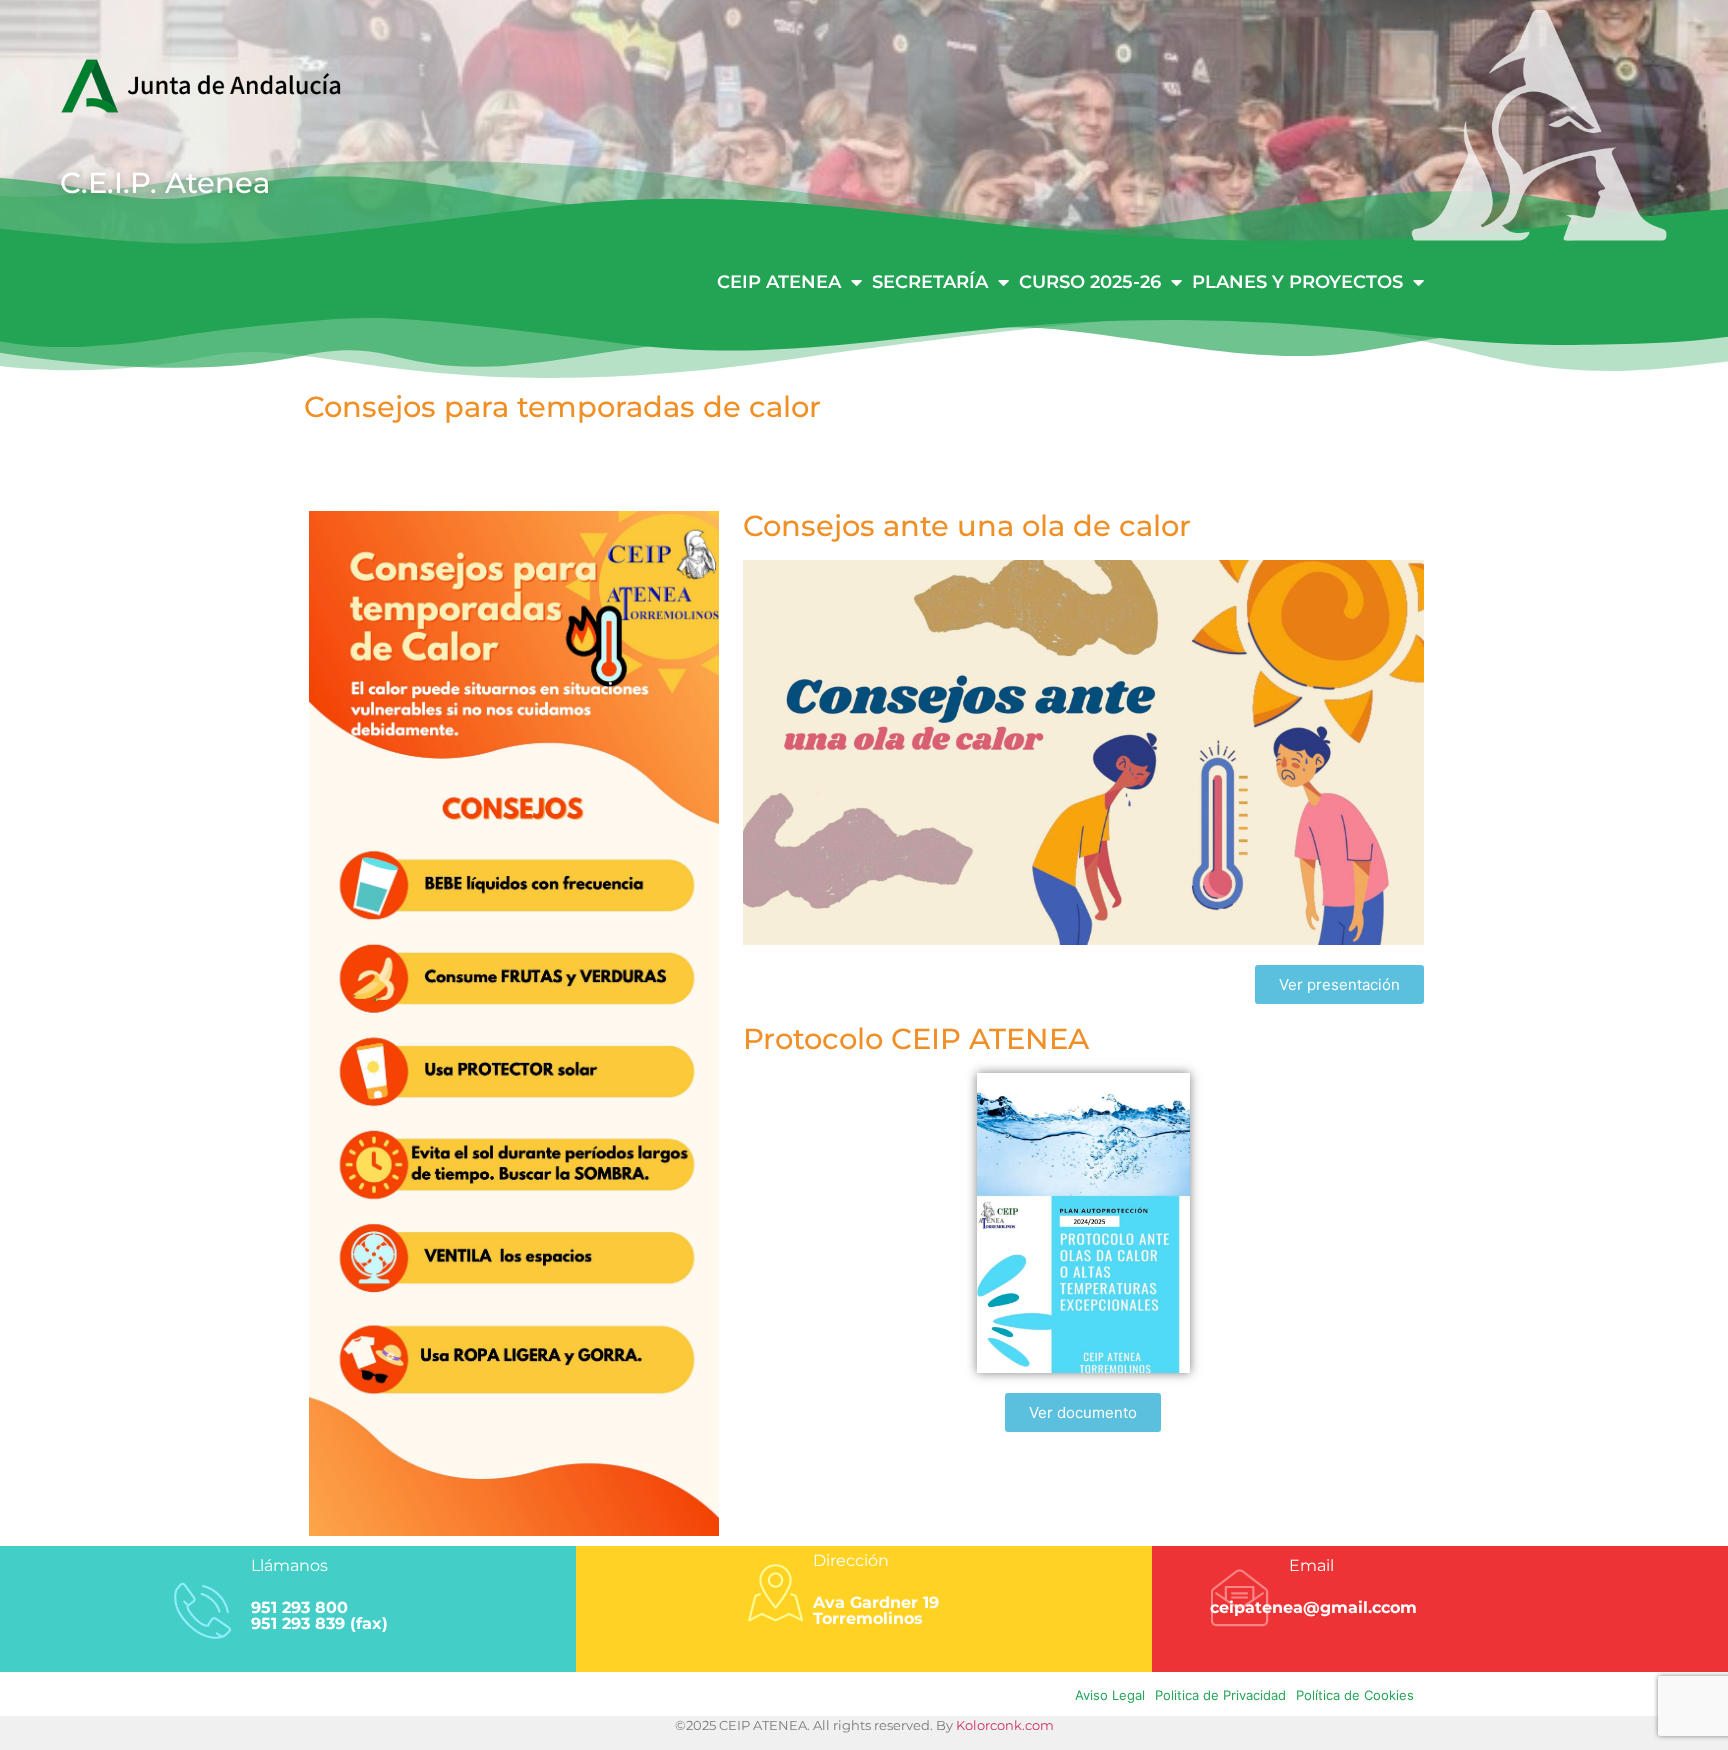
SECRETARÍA (930, 282)
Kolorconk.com (1005, 1725)
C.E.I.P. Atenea (165, 182)
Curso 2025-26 (1090, 282)
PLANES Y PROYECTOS (1297, 282)
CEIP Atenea (779, 282)
